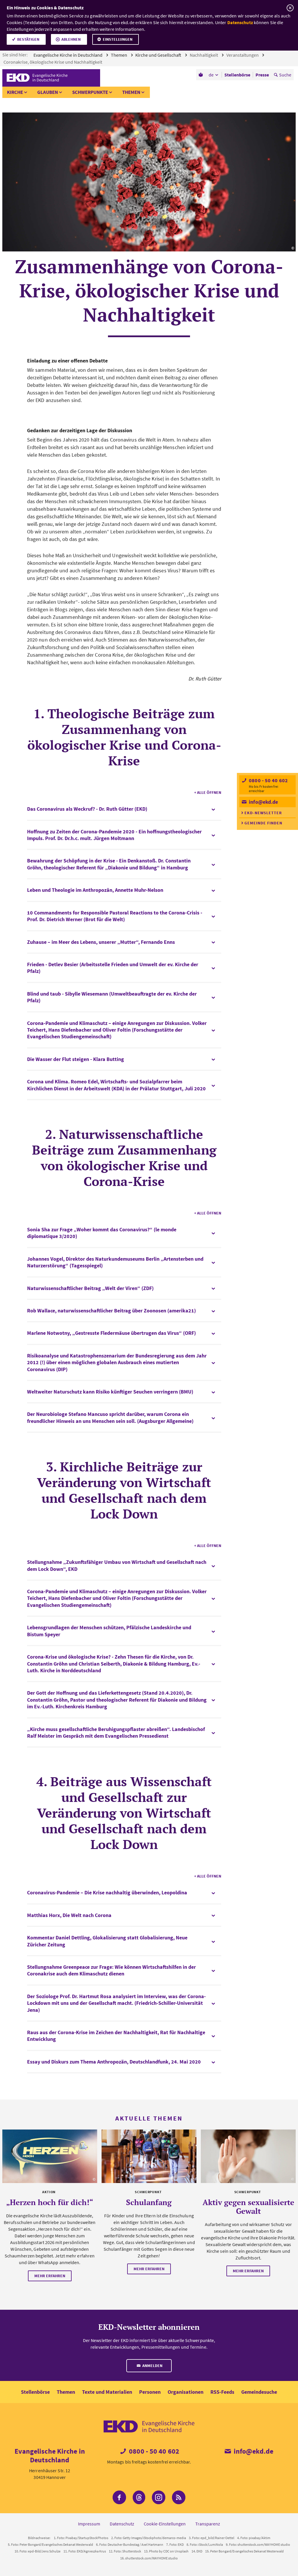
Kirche (15, 92)
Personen (150, 2392)
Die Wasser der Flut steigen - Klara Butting (76, 1059)
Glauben (48, 92)
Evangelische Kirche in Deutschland (68, 55)
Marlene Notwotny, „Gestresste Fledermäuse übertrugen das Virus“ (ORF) (111, 1333)
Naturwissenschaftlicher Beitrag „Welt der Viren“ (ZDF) (90, 1288)
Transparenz (208, 2524)
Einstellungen (118, 39)
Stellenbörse (35, 2392)
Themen (119, 55)
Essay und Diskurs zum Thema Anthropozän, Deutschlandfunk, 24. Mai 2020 (114, 2062)
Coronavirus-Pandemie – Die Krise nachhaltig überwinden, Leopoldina (107, 1892)
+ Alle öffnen (208, 792)
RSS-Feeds (222, 2392)
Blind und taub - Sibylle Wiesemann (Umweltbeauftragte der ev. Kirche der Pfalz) (112, 997)
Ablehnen (71, 39)
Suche (285, 75)
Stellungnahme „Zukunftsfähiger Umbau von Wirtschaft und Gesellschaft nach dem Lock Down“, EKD (117, 1565)
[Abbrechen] (290, 8)
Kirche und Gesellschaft (159, 55)
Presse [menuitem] (262, 75)
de (211, 75)
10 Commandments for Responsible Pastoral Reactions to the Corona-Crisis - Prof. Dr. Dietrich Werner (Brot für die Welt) (115, 916)
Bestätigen (28, 39)
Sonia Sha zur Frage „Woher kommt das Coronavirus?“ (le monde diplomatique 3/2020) (102, 1233)
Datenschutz (240, 22)
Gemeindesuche (259, 2392)
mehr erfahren (50, 2276)
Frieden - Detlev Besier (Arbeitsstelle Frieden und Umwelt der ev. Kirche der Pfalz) (113, 968)
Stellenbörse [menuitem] (237, 75)
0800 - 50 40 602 (268, 780)
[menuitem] (201, 75)
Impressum (89, 2524)
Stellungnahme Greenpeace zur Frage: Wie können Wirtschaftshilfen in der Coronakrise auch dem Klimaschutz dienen (111, 1970)
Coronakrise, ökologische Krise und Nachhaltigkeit (53, 62)
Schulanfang (149, 2202)
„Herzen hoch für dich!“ (50, 2202)
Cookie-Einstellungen (165, 2524)
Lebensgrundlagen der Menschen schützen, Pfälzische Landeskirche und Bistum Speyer (109, 1631)
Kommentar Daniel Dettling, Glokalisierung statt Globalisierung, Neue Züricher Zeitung (107, 1941)
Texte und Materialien (107, 2392)
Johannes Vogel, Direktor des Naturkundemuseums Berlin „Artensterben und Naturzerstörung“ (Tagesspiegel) (115, 1262)
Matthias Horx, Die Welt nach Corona (69, 1915)
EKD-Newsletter (263, 813)
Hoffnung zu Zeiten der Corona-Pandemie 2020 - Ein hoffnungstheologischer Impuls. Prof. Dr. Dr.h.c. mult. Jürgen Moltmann (114, 835)
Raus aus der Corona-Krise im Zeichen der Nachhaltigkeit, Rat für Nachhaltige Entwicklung (116, 2036)
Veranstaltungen (243, 55)
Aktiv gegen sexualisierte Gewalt (248, 2207)
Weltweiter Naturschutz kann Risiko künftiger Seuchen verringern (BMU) (110, 1392)
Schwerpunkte (90, 92)
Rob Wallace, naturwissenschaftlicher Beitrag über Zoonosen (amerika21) (111, 1311)
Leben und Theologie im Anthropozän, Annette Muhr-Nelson (95, 890)
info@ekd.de (263, 802)
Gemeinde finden (263, 823)
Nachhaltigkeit (204, 55)
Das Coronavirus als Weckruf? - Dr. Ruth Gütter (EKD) (87, 809)
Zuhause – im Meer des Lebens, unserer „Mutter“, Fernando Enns (101, 942)
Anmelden (152, 2366)
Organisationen (186, 2392)
